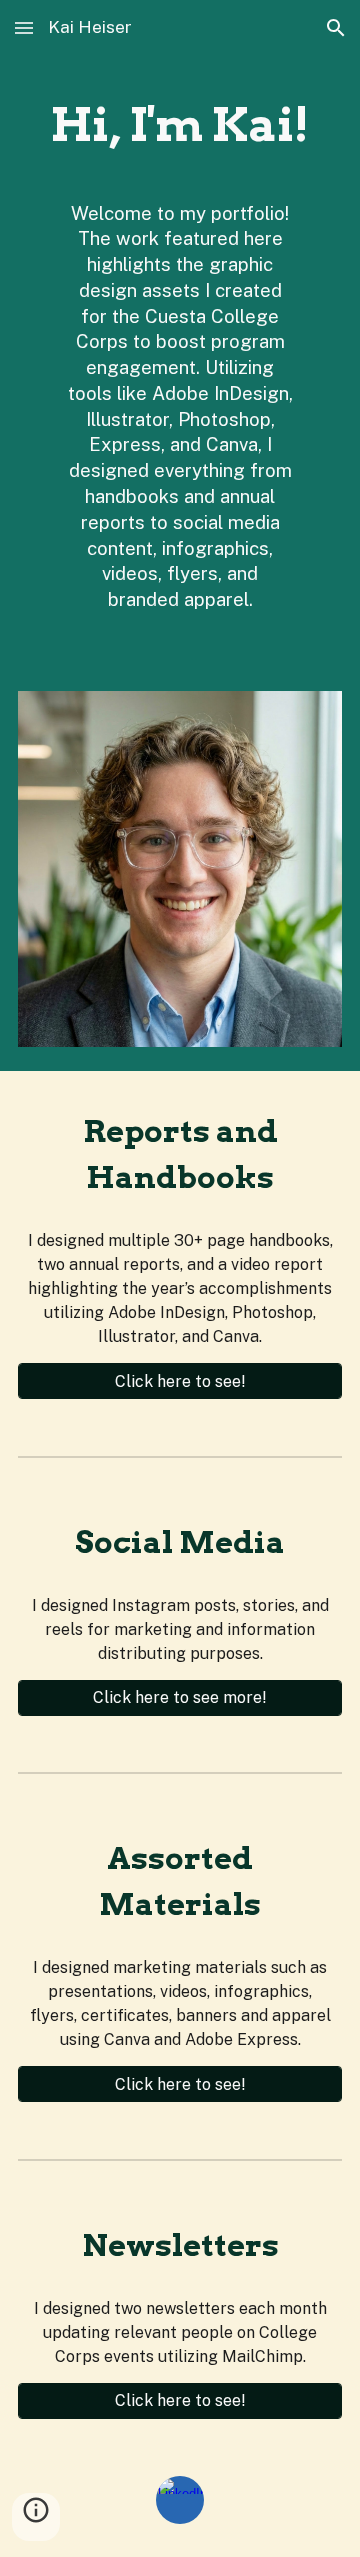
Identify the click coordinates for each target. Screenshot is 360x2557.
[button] (24, 27)
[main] (180, 125)
